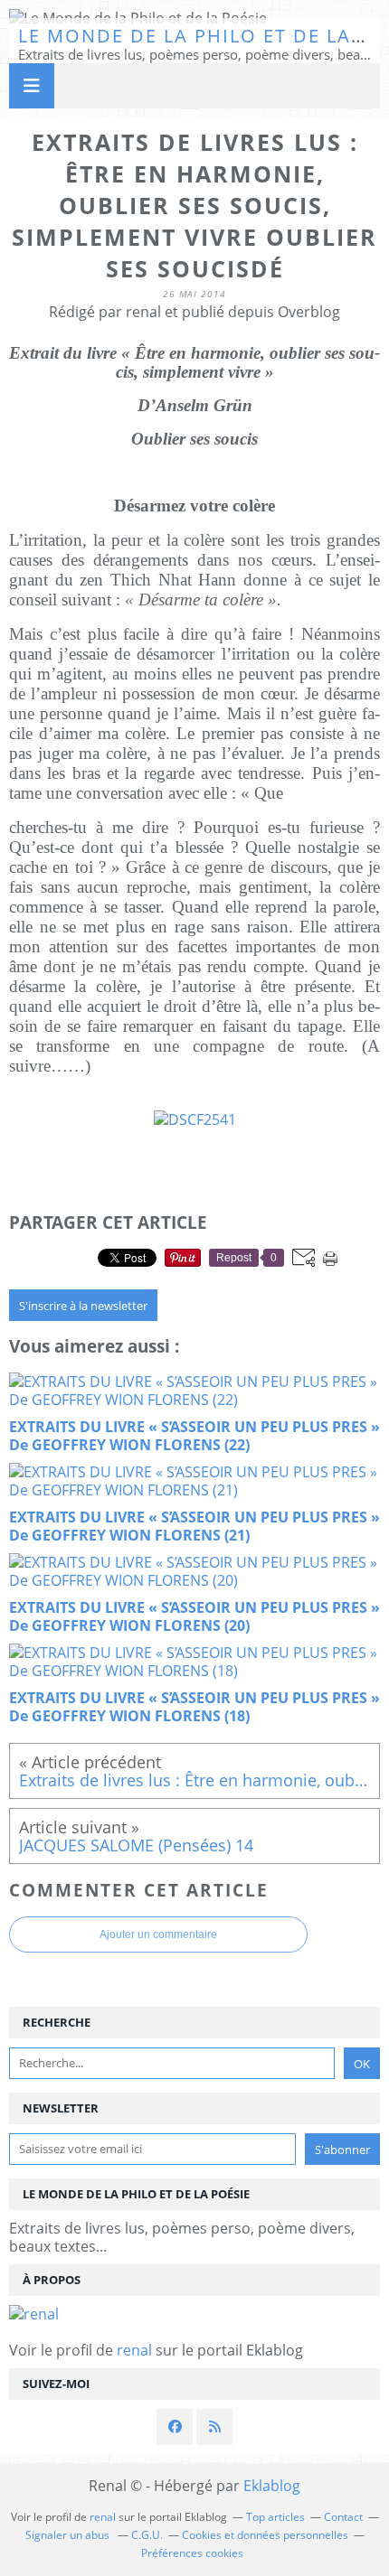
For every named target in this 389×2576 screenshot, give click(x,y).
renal (134, 2350)
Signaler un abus (69, 2535)
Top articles (275, 2517)
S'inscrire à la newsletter (83, 1306)
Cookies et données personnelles (265, 2535)
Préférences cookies (192, 2553)
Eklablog (272, 2486)
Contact (343, 2517)
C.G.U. (147, 2535)
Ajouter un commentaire (158, 1934)
